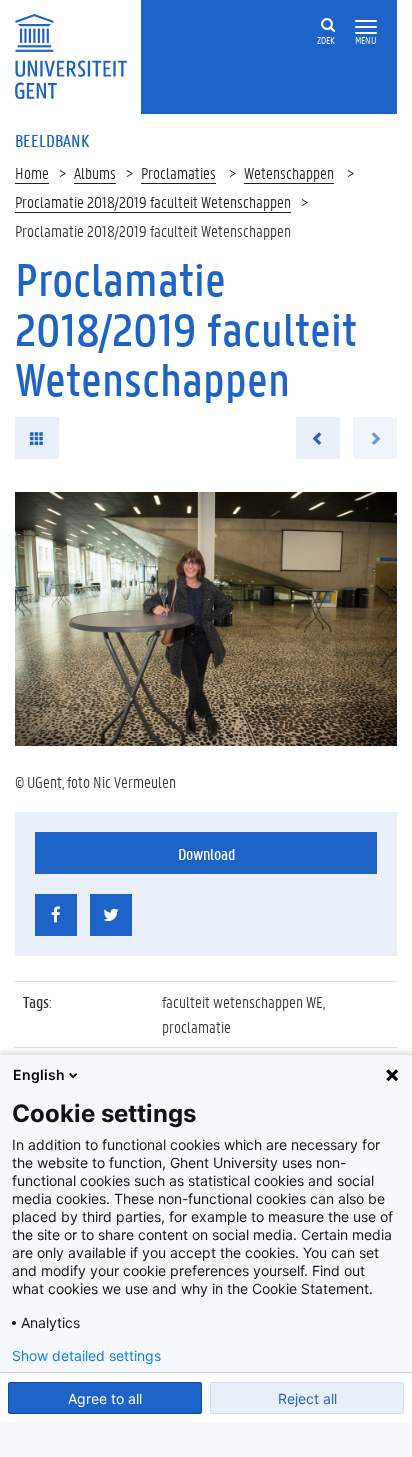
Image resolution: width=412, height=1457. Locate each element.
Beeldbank (52, 140)
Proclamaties (178, 172)
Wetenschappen (289, 172)
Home (32, 172)
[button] (366, 27)
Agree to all (105, 1398)
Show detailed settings (86, 1356)
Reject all (307, 1398)
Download (206, 853)
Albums (95, 172)
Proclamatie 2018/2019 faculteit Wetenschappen (153, 201)
